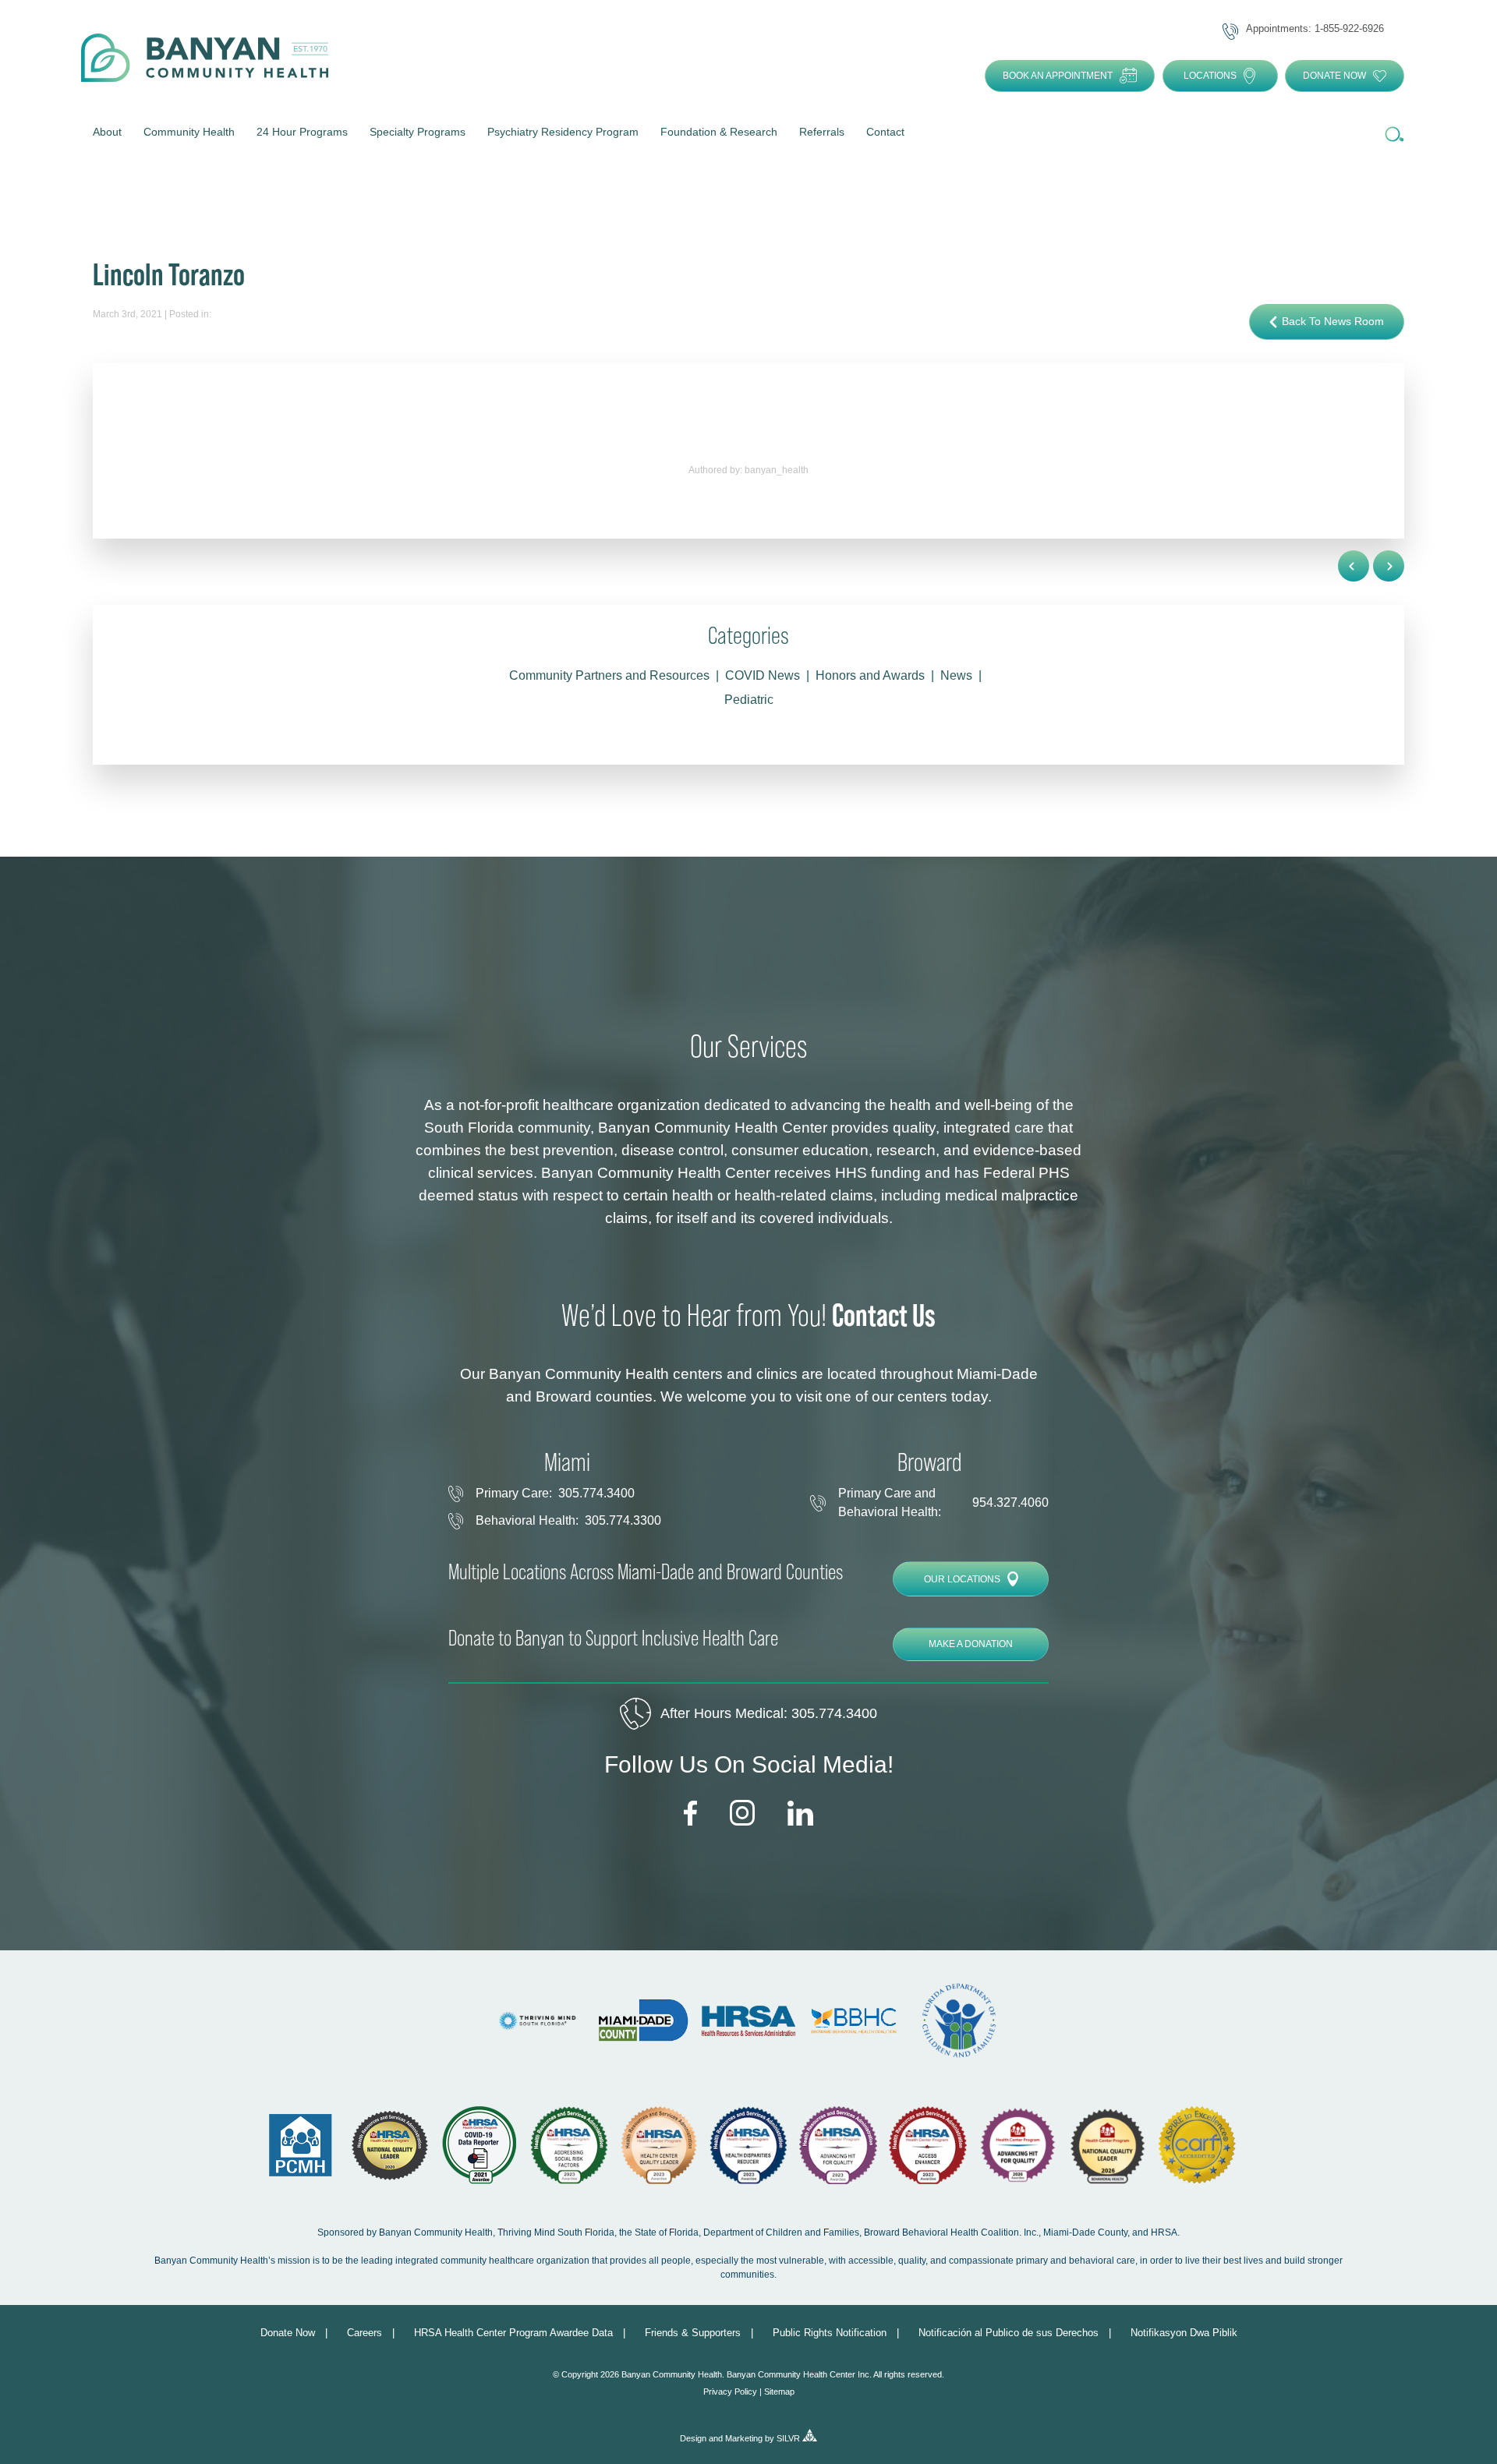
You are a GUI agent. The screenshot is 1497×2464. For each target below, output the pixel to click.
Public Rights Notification (830, 2333)
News (956, 675)
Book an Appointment (1058, 76)
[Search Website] (1393, 135)
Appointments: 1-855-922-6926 (1315, 29)
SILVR (788, 2438)
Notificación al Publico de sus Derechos (1009, 2333)
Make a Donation (971, 1644)
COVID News (763, 675)
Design (693, 2438)
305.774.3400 (596, 1493)
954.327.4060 (1010, 1502)
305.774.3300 (623, 1520)
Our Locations (962, 1579)
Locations (1210, 76)
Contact (885, 132)
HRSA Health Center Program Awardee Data (513, 2333)
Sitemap (779, 2392)
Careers (365, 2333)
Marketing (744, 2438)
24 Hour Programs (302, 132)
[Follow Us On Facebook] (690, 1814)
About (107, 132)
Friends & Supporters (693, 2333)
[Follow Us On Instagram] (743, 1814)
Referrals (822, 132)
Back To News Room (1333, 321)
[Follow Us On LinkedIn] (800, 1814)
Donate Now (1334, 76)
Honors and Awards (870, 675)
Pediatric (749, 700)
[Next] (1354, 566)
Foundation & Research (719, 132)
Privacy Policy (730, 2392)
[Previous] (1389, 566)
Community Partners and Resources (609, 675)
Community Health (189, 132)
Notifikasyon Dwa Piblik (1184, 2333)
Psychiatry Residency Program (563, 132)
